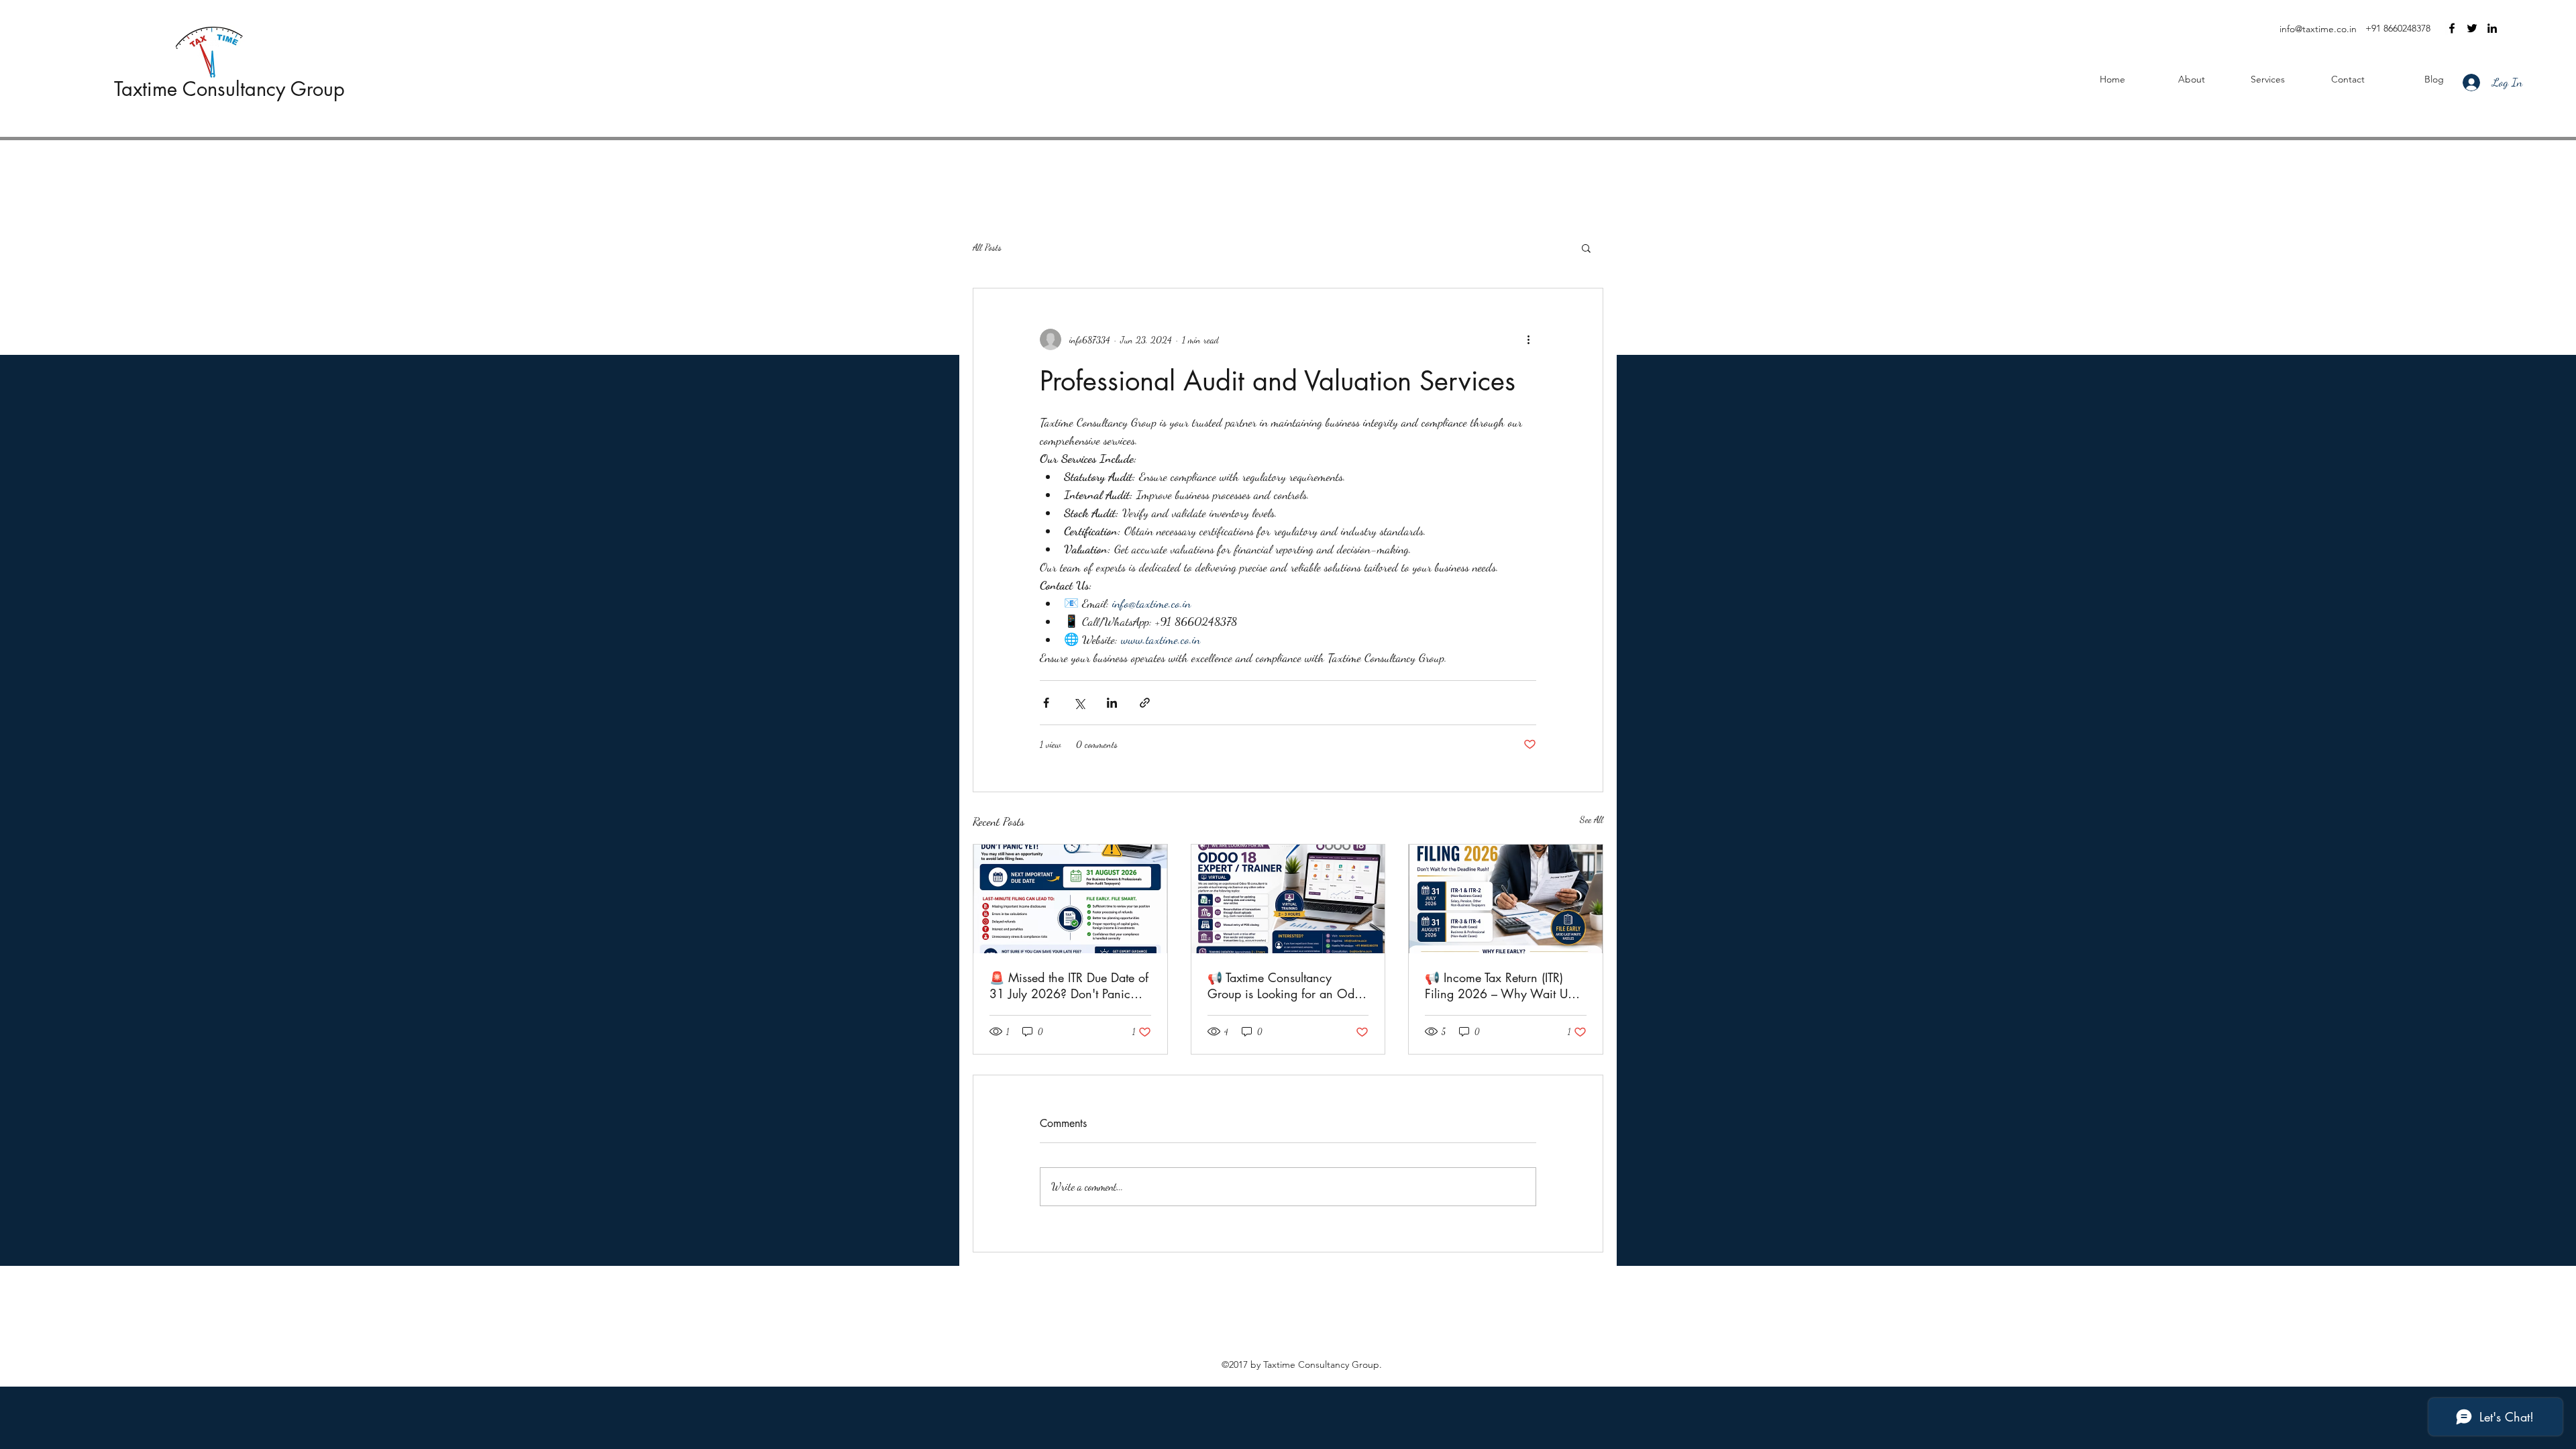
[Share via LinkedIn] (1112, 703)
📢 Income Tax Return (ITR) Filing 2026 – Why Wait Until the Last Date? (1504, 985)
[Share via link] (1145, 703)
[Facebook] (2452, 28)
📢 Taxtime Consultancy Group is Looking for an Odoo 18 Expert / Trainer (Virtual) (1288, 985)
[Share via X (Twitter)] (1079, 703)
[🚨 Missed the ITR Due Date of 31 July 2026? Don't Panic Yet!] (1070, 899)
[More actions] (1528, 339)
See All (1592, 819)
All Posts (987, 247)
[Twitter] (2472, 28)
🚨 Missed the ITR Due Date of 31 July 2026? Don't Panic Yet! (1069, 985)
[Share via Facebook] (1046, 703)
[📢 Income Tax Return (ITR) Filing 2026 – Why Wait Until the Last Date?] (1506, 899)
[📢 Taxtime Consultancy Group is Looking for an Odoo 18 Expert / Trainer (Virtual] (1288, 899)
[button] (1586, 248)
